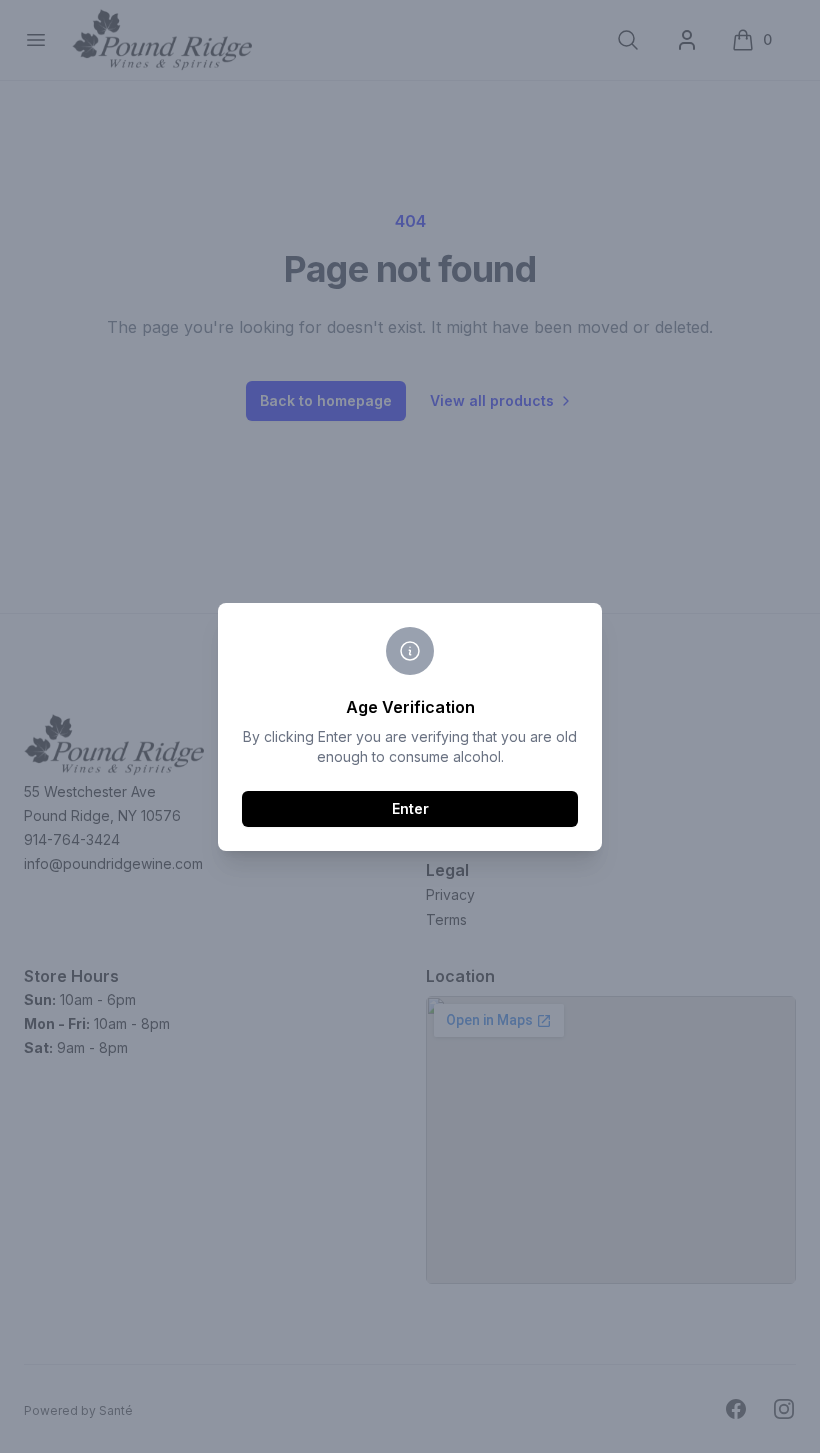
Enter (410, 808)
